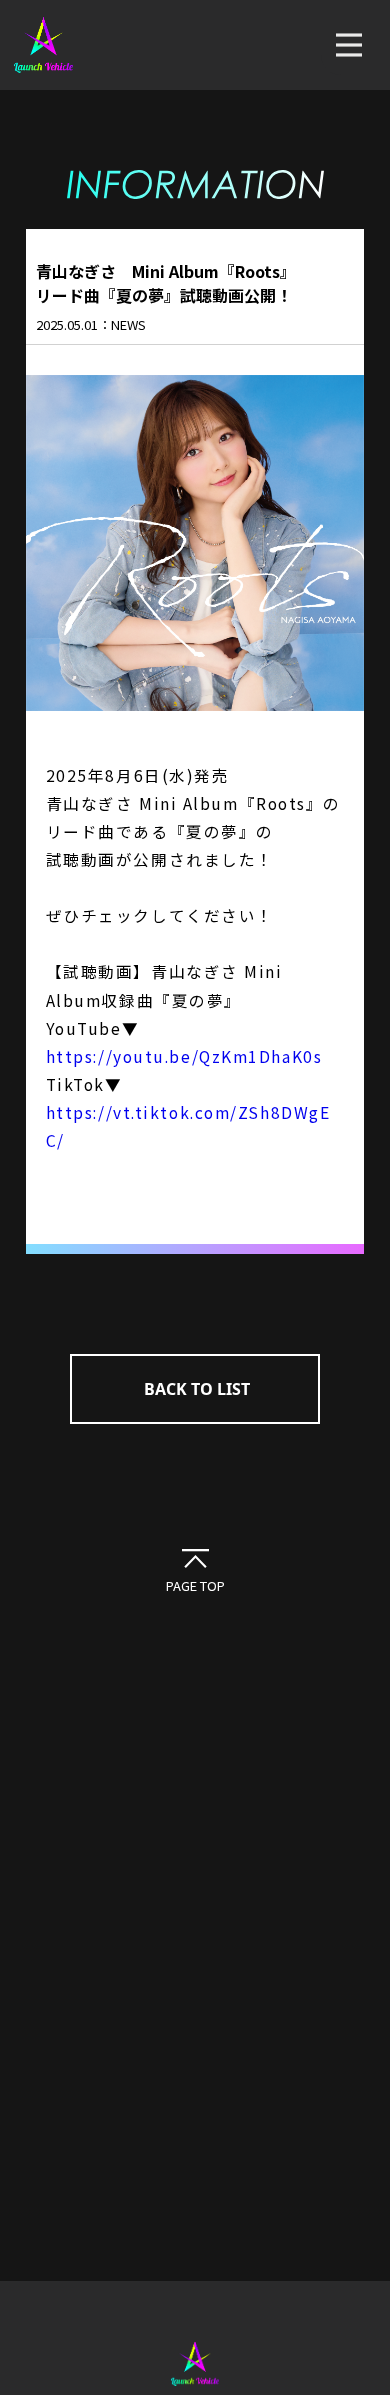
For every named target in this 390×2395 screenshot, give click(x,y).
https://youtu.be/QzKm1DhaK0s (184, 1056)
